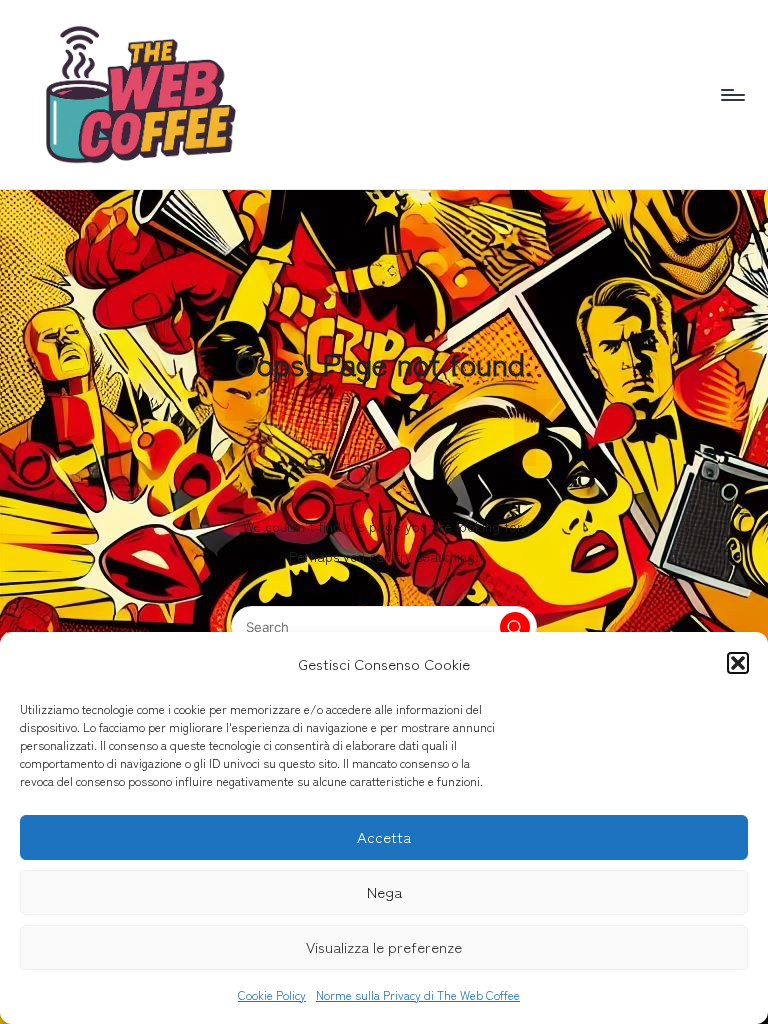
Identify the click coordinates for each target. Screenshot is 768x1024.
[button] (738, 663)
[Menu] (731, 95)
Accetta (384, 836)
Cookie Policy (272, 994)
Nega (384, 891)
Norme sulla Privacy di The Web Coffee (418, 994)
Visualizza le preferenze (384, 946)
